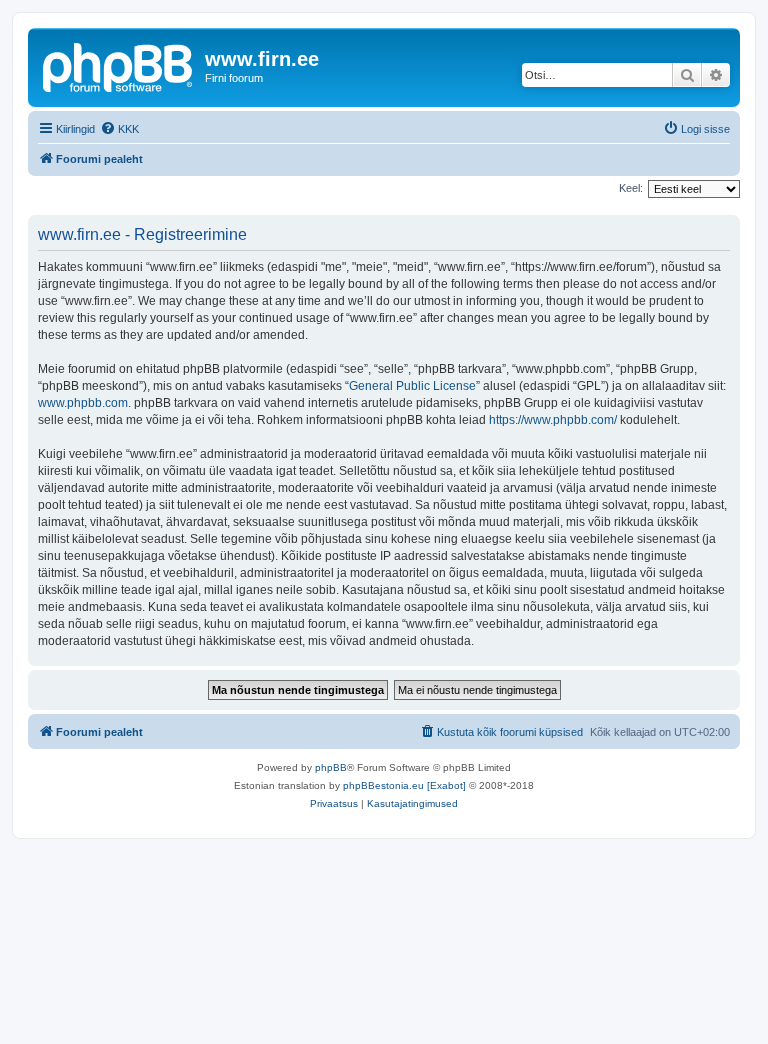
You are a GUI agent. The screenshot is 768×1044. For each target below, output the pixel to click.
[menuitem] (119, 129)
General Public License (412, 386)
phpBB (331, 767)
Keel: (631, 188)
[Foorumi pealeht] (119, 65)
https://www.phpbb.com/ (553, 420)
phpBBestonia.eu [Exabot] (404, 785)
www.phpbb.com (83, 403)
